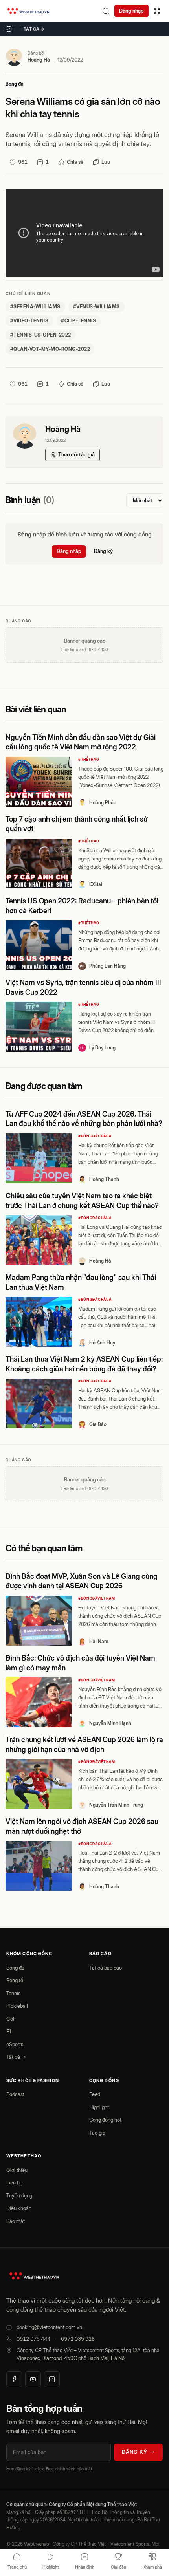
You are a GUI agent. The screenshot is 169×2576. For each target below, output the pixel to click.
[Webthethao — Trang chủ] (28, 11)
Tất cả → (34, 29)
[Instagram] (52, 2379)
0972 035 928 (78, 2339)
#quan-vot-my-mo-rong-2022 (50, 349)
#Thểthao (89, 759)
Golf (11, 2019)
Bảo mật (16, 2221)
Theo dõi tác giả (76, 454)
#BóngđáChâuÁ (95, 1136)
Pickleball (17, 2006)
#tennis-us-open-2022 (41, 335)
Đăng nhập (131, 11)
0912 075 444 (33, 2339)
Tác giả (97, 2133)
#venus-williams (96, 307)
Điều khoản (19, 2208)
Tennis (13, 1993)
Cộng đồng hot (105, 2120)
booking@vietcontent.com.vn (49, 2327)
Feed (95, 2094)
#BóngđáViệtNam (97, 1598)
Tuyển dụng (19, 2195)
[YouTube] (33, 2379)
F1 (9, 2031)
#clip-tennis (78, 321)
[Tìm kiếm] (106, 11)
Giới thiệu (17, 2170)
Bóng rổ (15, 1980)
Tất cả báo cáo (106, 1968)
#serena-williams (35, 307)
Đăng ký (103, 551)
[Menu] (157, 11)
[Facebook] (14, 2379)
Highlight (99, 2107)
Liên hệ (14, 2182)
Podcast (15, 2094)
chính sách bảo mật (73, 2469)
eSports (15, 2044)
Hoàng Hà (39, 60)
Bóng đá (15, 84)
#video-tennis (29, 321)
